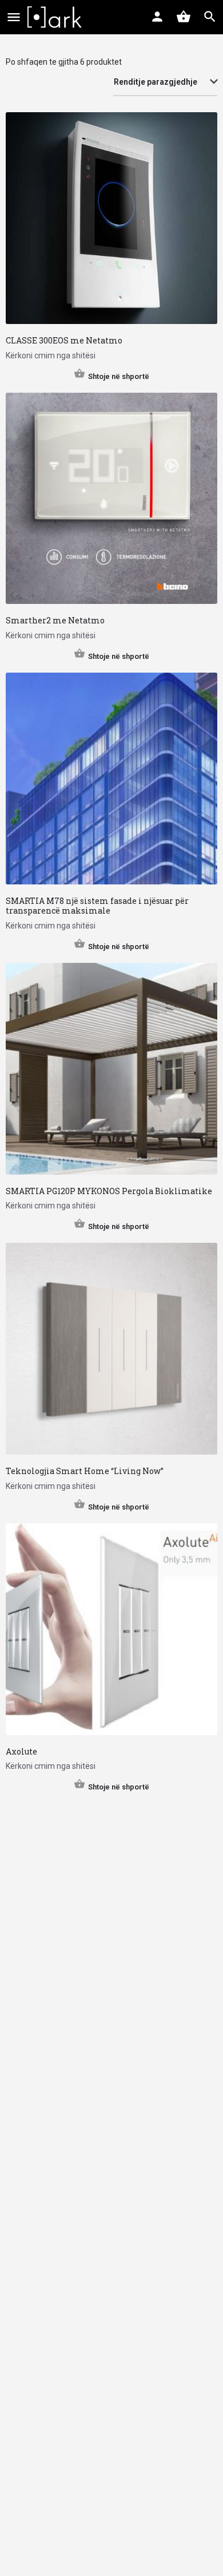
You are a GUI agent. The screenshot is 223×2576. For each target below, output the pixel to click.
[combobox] (165, 82)
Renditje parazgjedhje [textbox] (156, 82)
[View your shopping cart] (184, 17)
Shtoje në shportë (119, 376)
